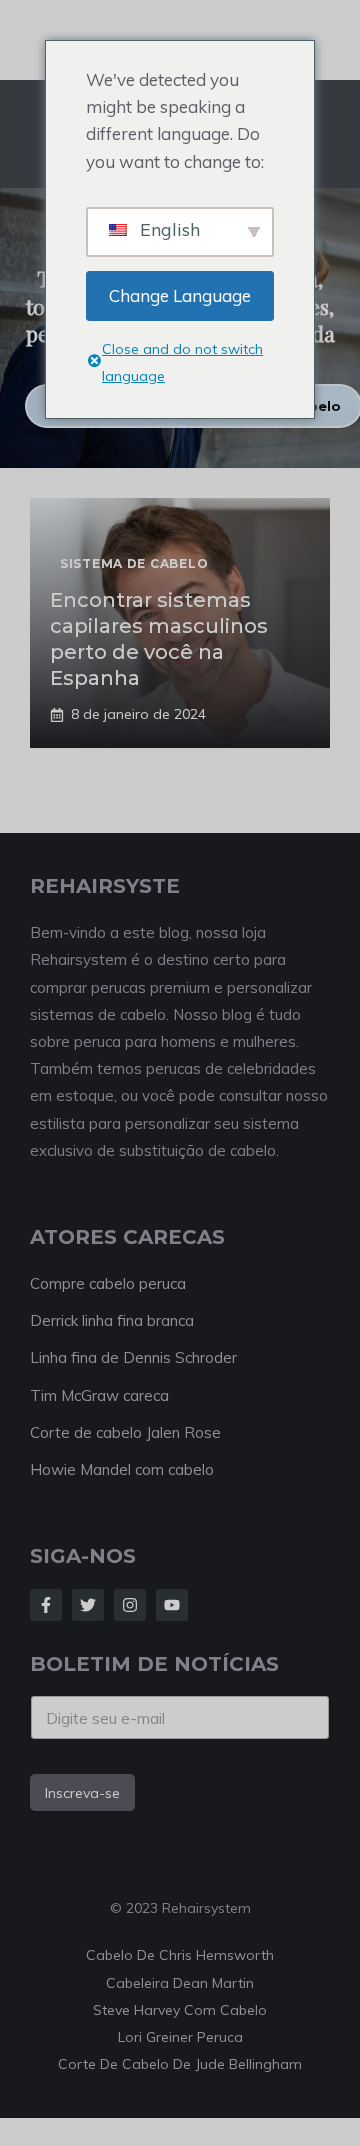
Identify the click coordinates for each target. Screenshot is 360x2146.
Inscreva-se (82, 1793)
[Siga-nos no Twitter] (88, 1605)
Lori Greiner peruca (180, 2037)
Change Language (180, 295)
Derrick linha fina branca (112, 1320)
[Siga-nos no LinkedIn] (172, 1605)
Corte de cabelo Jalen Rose (125, 1432)
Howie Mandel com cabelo (122, 1469)
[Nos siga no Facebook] (46, 1605)
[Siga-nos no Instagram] (130, 1605)
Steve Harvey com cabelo (180, 2010)
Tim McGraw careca (99, 1395)
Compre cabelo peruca (108, 1283)
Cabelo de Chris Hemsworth (180, 1955)
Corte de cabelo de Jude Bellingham (180, 2064)
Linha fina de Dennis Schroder (133, 1357)
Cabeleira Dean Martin (180, 1983)
